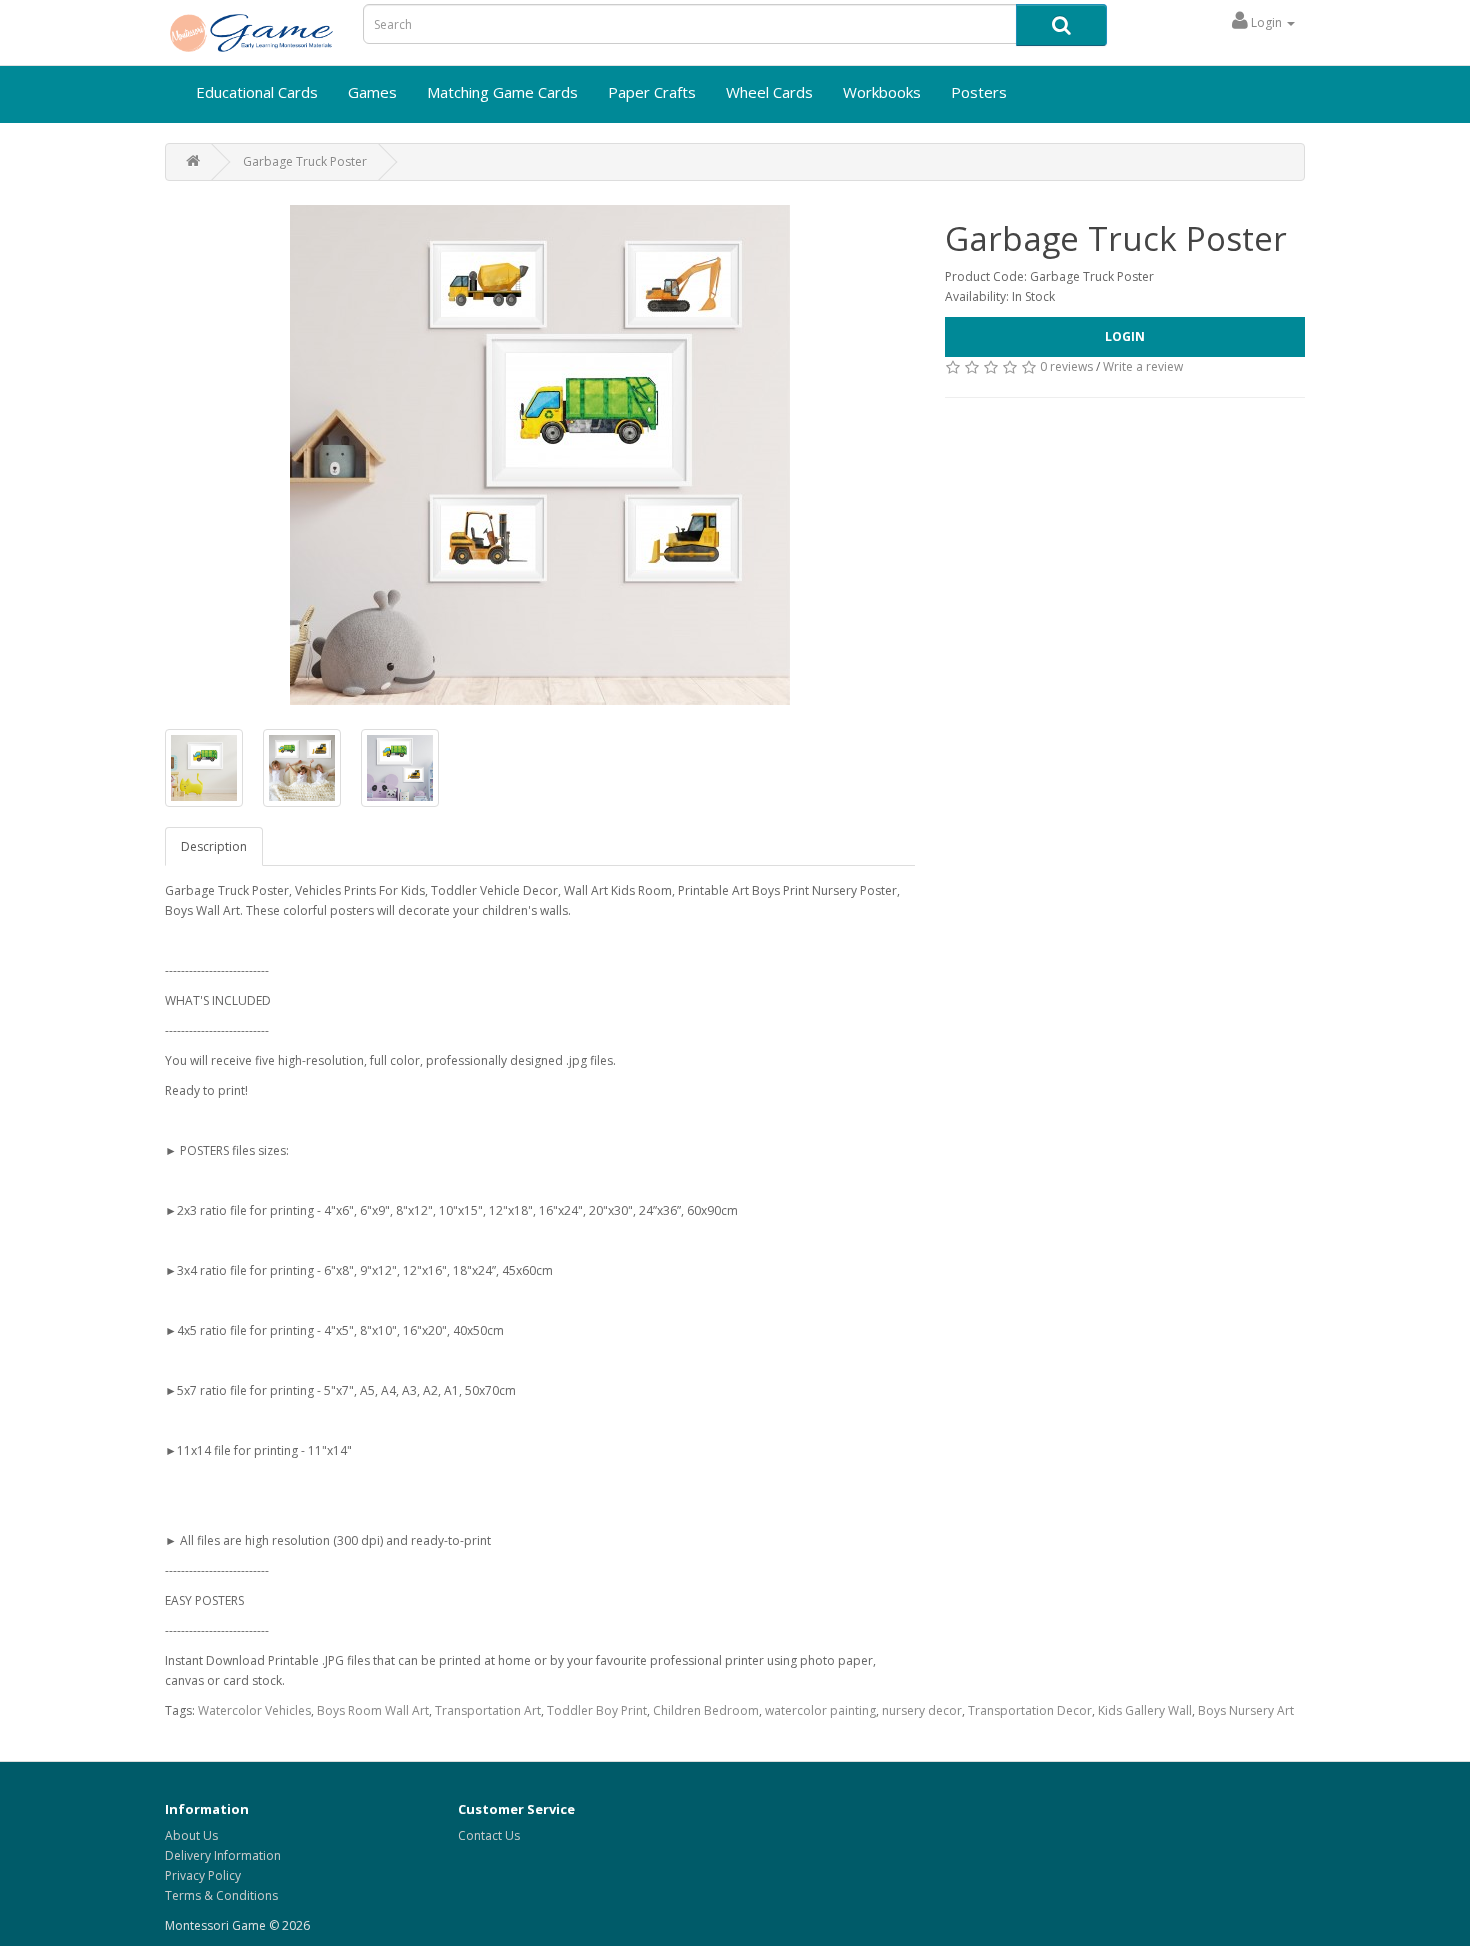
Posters (979, 92)
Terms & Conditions (221, 1895)
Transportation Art (488, 1710)
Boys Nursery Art (1246, 1710)
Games (372, 92)
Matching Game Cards (502, 92)
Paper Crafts (652, 92)
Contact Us (489, 1835)
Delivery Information (223, 1855)
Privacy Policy (203, 1875)
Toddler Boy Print (597, 1710)
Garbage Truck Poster (305, 161)
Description (214, 846)
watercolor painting (820, 1710)
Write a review (1143, 366)
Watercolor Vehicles (254, 1710)
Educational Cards (257, 92)
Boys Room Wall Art (373, 1710)
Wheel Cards (769, 92)
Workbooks (882, 92)
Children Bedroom (706, 1710)
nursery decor (922, 1710)
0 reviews (1066, 366)
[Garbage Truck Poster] (540, 455)
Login (1125, 336)
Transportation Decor (1030, 1710)
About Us (191, 1835)
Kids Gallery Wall (1145, 1710)
